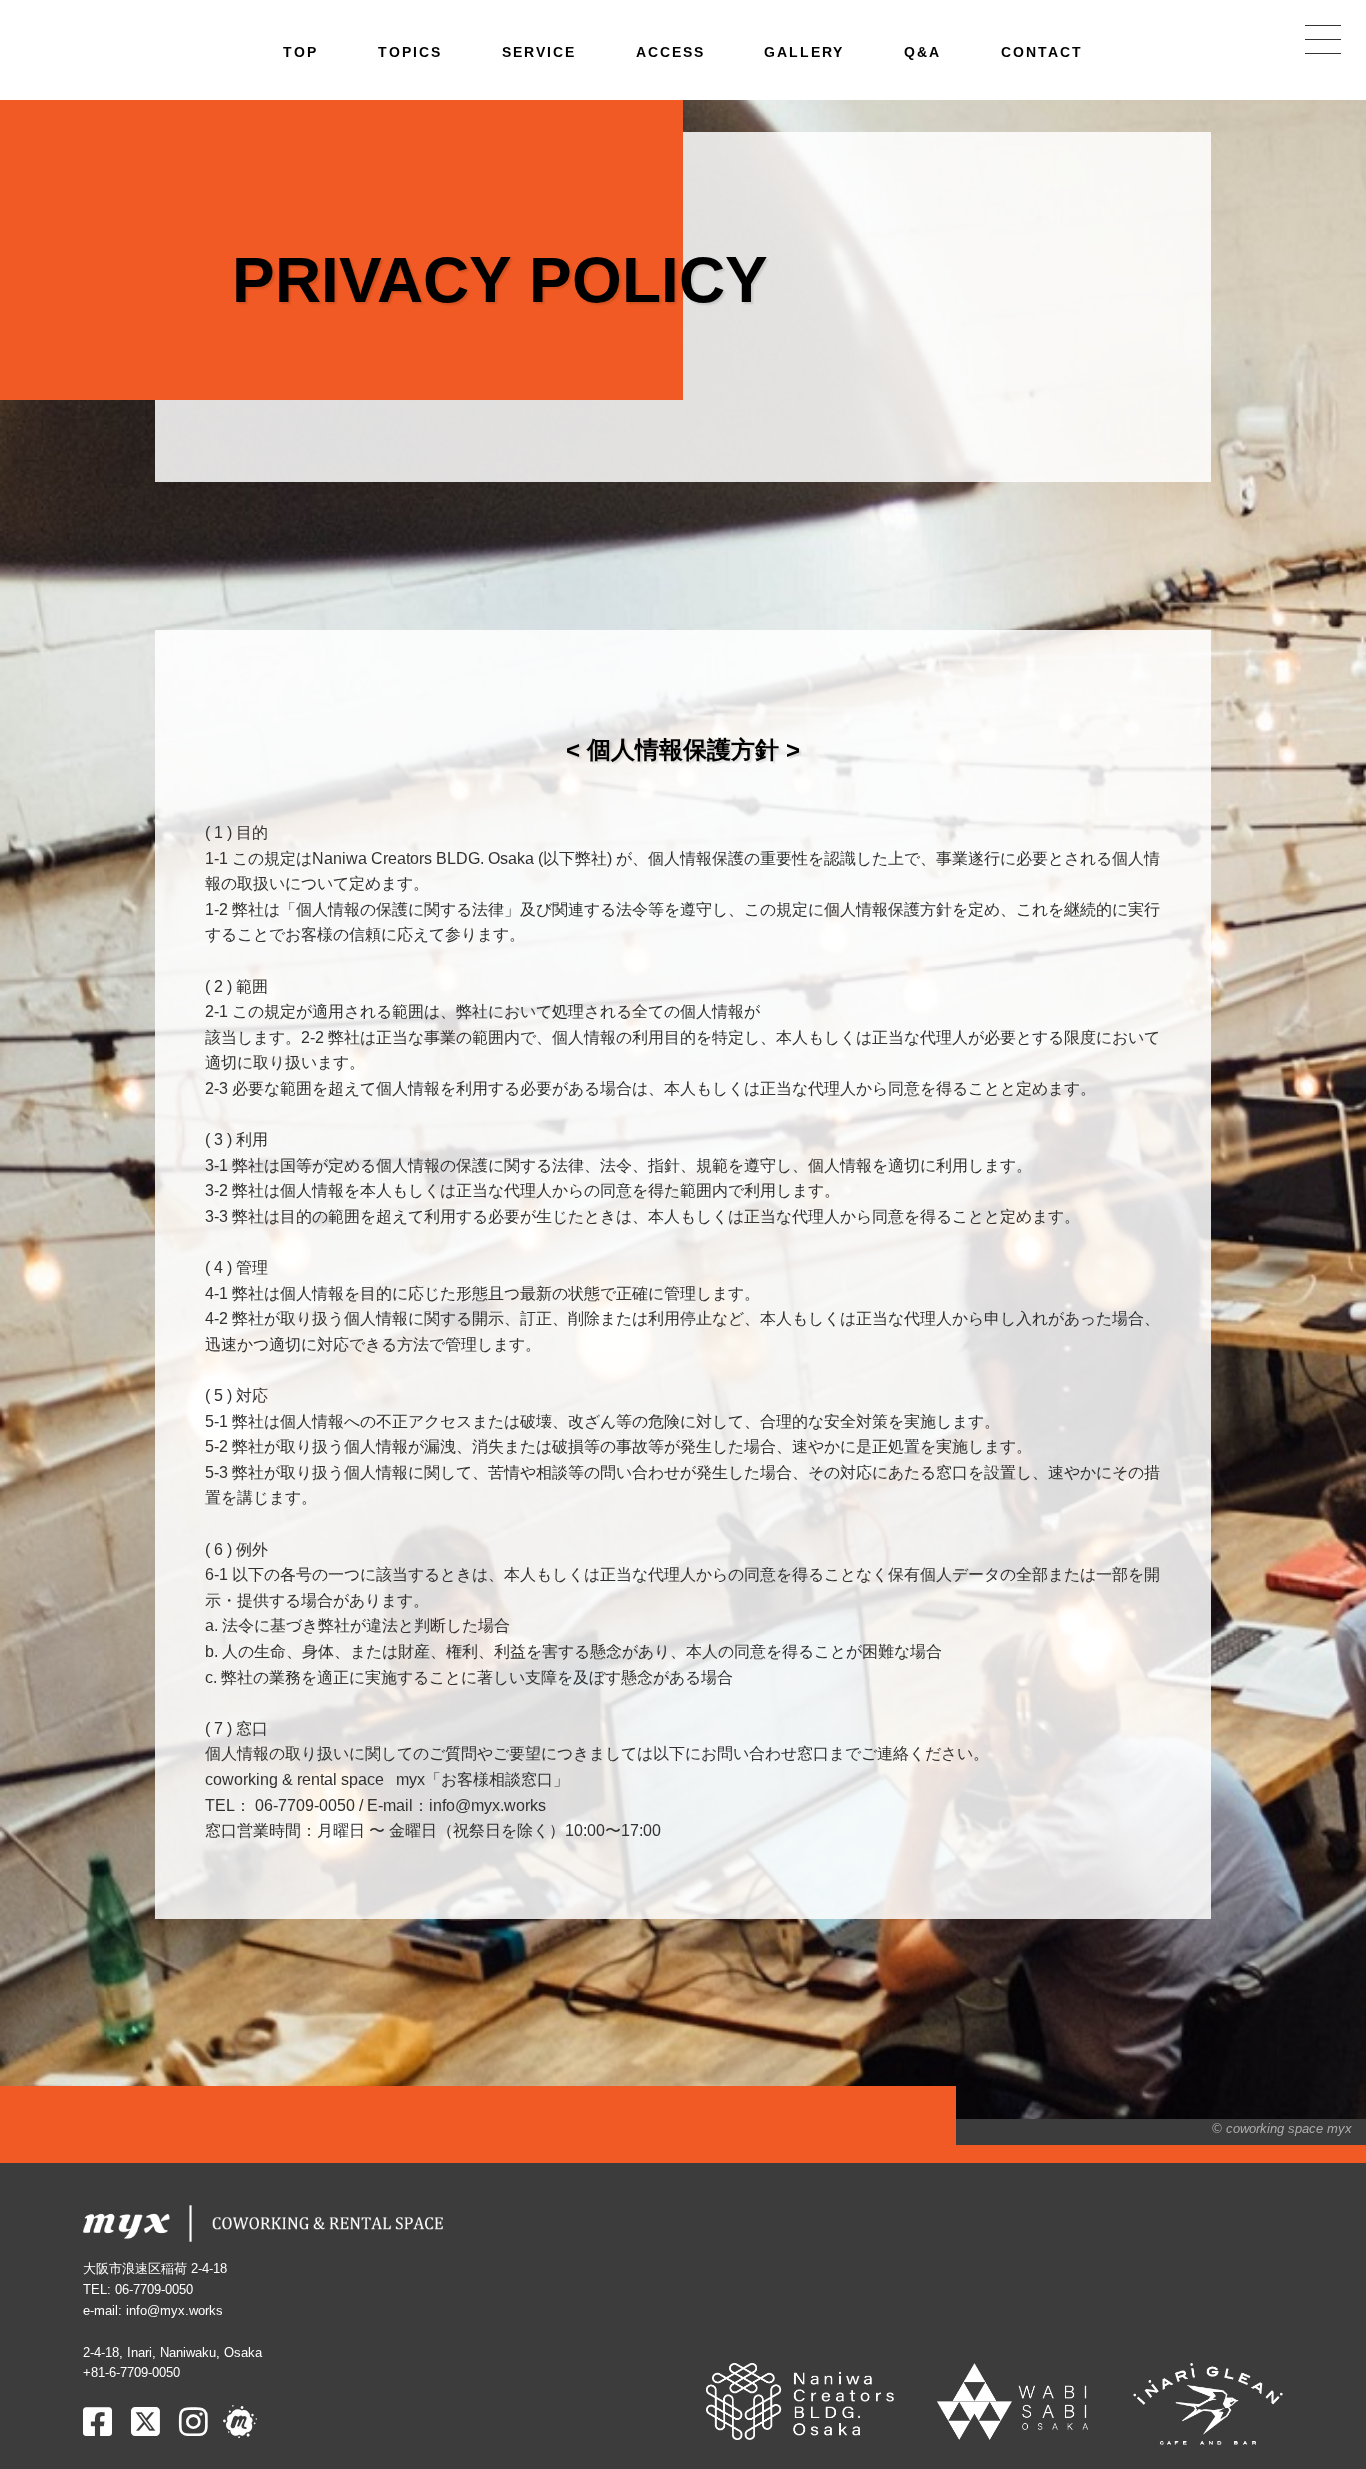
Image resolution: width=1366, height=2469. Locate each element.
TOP (300, 52)
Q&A (922, 52)
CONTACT (1042, 52)
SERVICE (539, 52)
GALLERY (804, 52)
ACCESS (670, 52)
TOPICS (410, 52)
